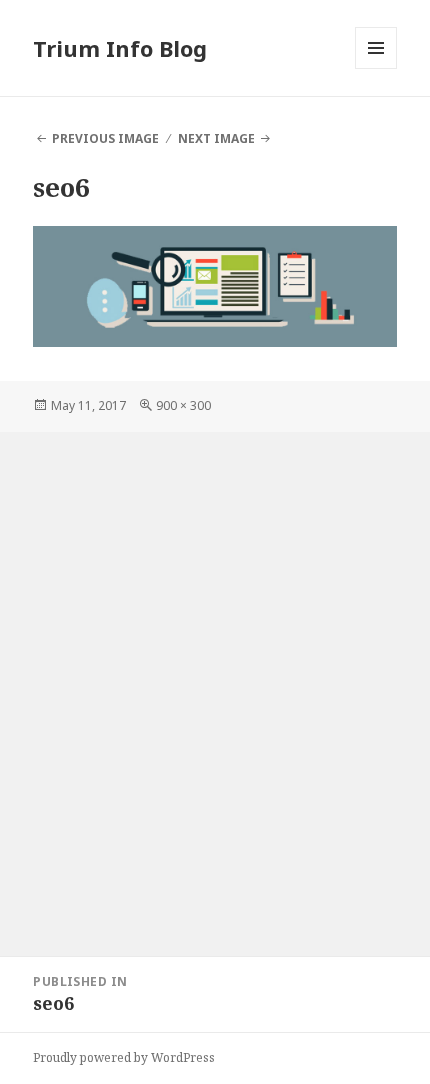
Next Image (216, 138)
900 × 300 (183, 405)
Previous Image (105, 138)
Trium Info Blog (120, 48)
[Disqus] (215, 682)
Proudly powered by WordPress (124, 1057)
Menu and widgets (376, 68)
